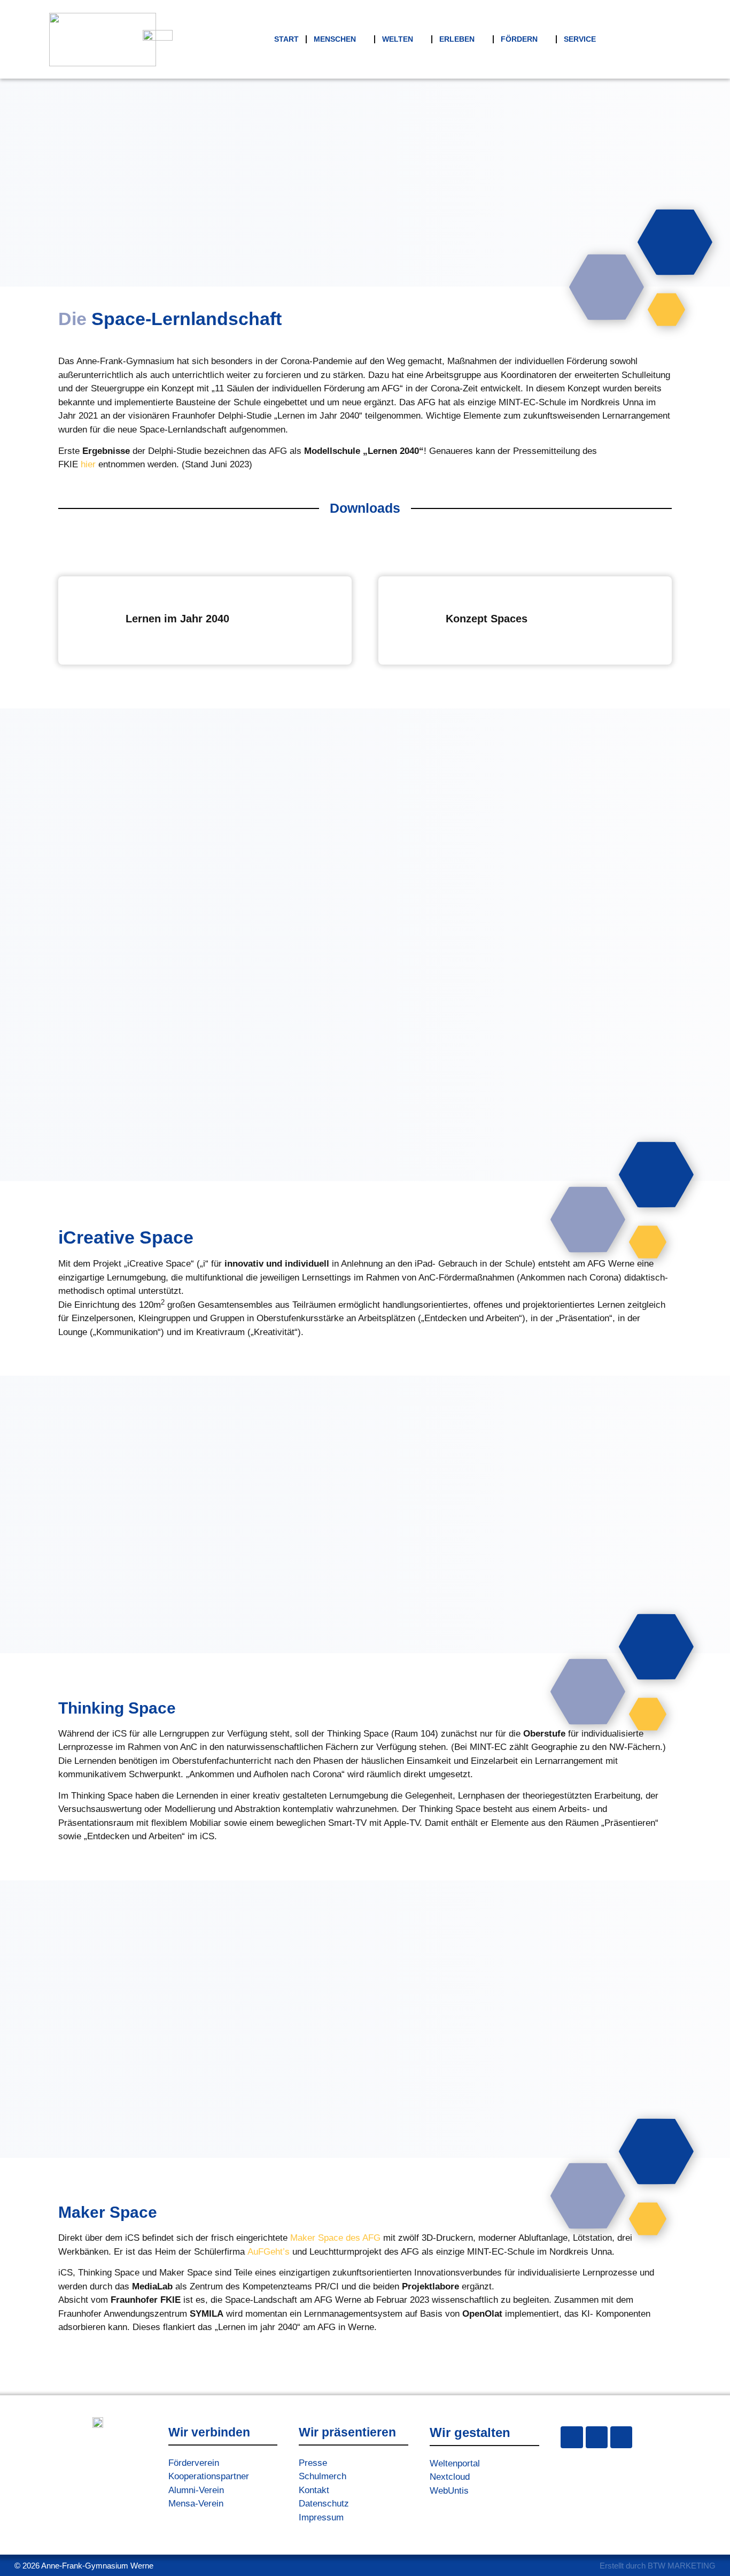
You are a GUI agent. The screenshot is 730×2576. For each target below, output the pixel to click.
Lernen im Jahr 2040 (177, 619)
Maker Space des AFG (335, 2238)
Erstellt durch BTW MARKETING (658, 2566)
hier (88, 464)
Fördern (519, 39)
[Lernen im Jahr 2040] (92, 621)
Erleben (457, 39)
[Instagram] (572, 2437)
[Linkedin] (621, 2437)
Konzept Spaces (487, 619)
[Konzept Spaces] (413, 621)
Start (286, 39)
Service (580, 39)
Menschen (335, 39)
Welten (398, 39)
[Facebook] (597, 2437)
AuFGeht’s (269, 2252)
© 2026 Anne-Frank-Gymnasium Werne (84, 2566)
